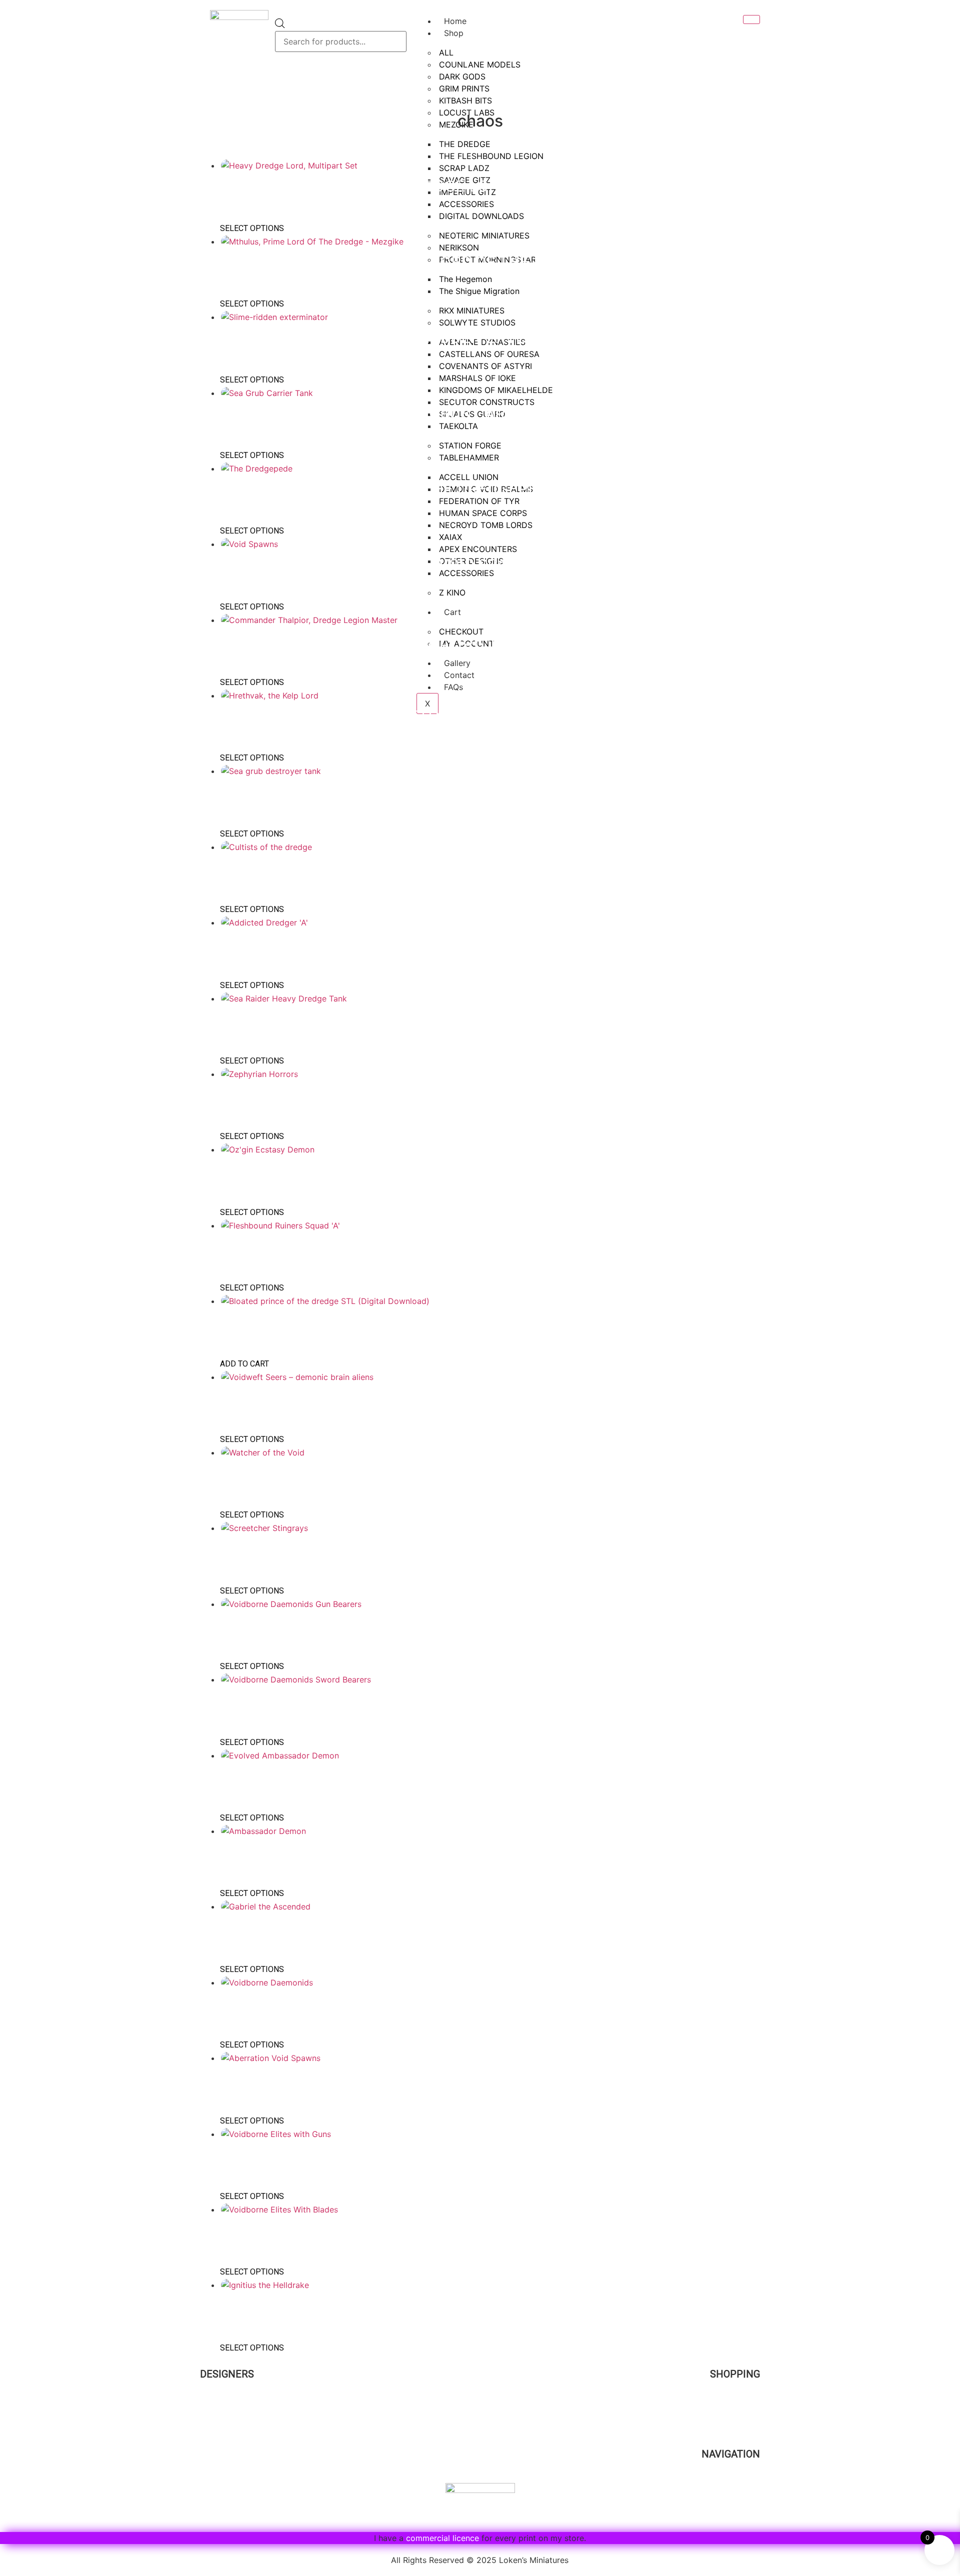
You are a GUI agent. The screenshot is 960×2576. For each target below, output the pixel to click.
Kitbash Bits (224, 2517)
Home (211, 91)
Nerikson (218, 2437)
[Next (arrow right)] (942, 1288)
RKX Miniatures (230, 2471)
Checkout (741, 2437)
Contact (744, 2505)
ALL (446, 52)
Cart (752, 2425)
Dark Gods (220, 2460)
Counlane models (235, 2414)
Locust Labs (224, 2448)
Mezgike (217, 2391)
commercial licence (442, 2538)
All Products (736, 2402)
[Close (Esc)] (949, 11)
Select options (252, 228)
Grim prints (222, 2425)
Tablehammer (227, 2506)
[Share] (927, 11)
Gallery (746, 2494)
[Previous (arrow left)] (17, 1288)
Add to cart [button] (244, 1364)
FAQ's (749, 2482)
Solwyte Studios (232, 2483)
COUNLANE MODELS (480, 64)
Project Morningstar (239, 2402)
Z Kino (212, 2494)
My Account (736, 2414)
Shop (454, 33)
